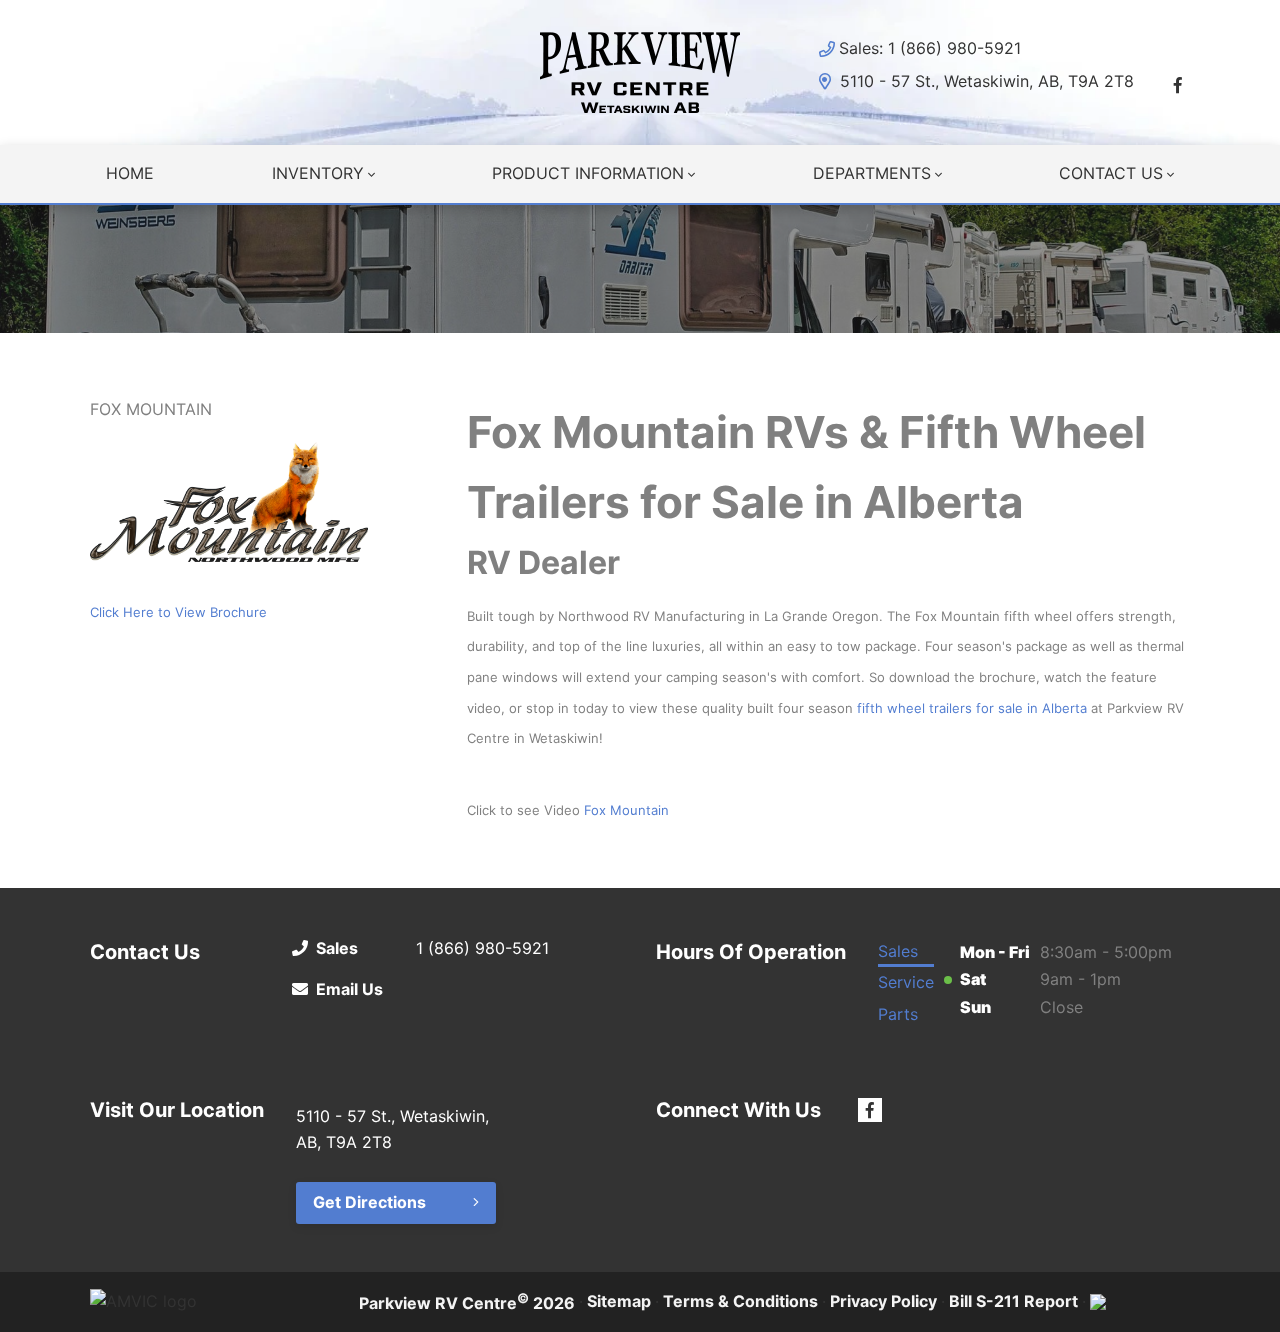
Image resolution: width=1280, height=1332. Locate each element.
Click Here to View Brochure (178, 612)
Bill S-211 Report (1013, 1301)
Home (130, 173)
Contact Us (1111, 173)
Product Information (588, 173)
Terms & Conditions (740, 1301)
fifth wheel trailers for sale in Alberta (972, 708)
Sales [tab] (898, 951)
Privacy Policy (883, 1301)
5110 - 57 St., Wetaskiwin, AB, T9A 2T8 (984, 81)
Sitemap (619, 1301)
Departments (872, 173)
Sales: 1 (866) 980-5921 (930, 48)
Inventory (318, 173)
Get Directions (369, 1202)
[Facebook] (1178, 85)
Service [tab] (906, 982)
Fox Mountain (626, 810)
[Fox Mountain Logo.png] (229, 502)
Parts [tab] (898, 1014)
